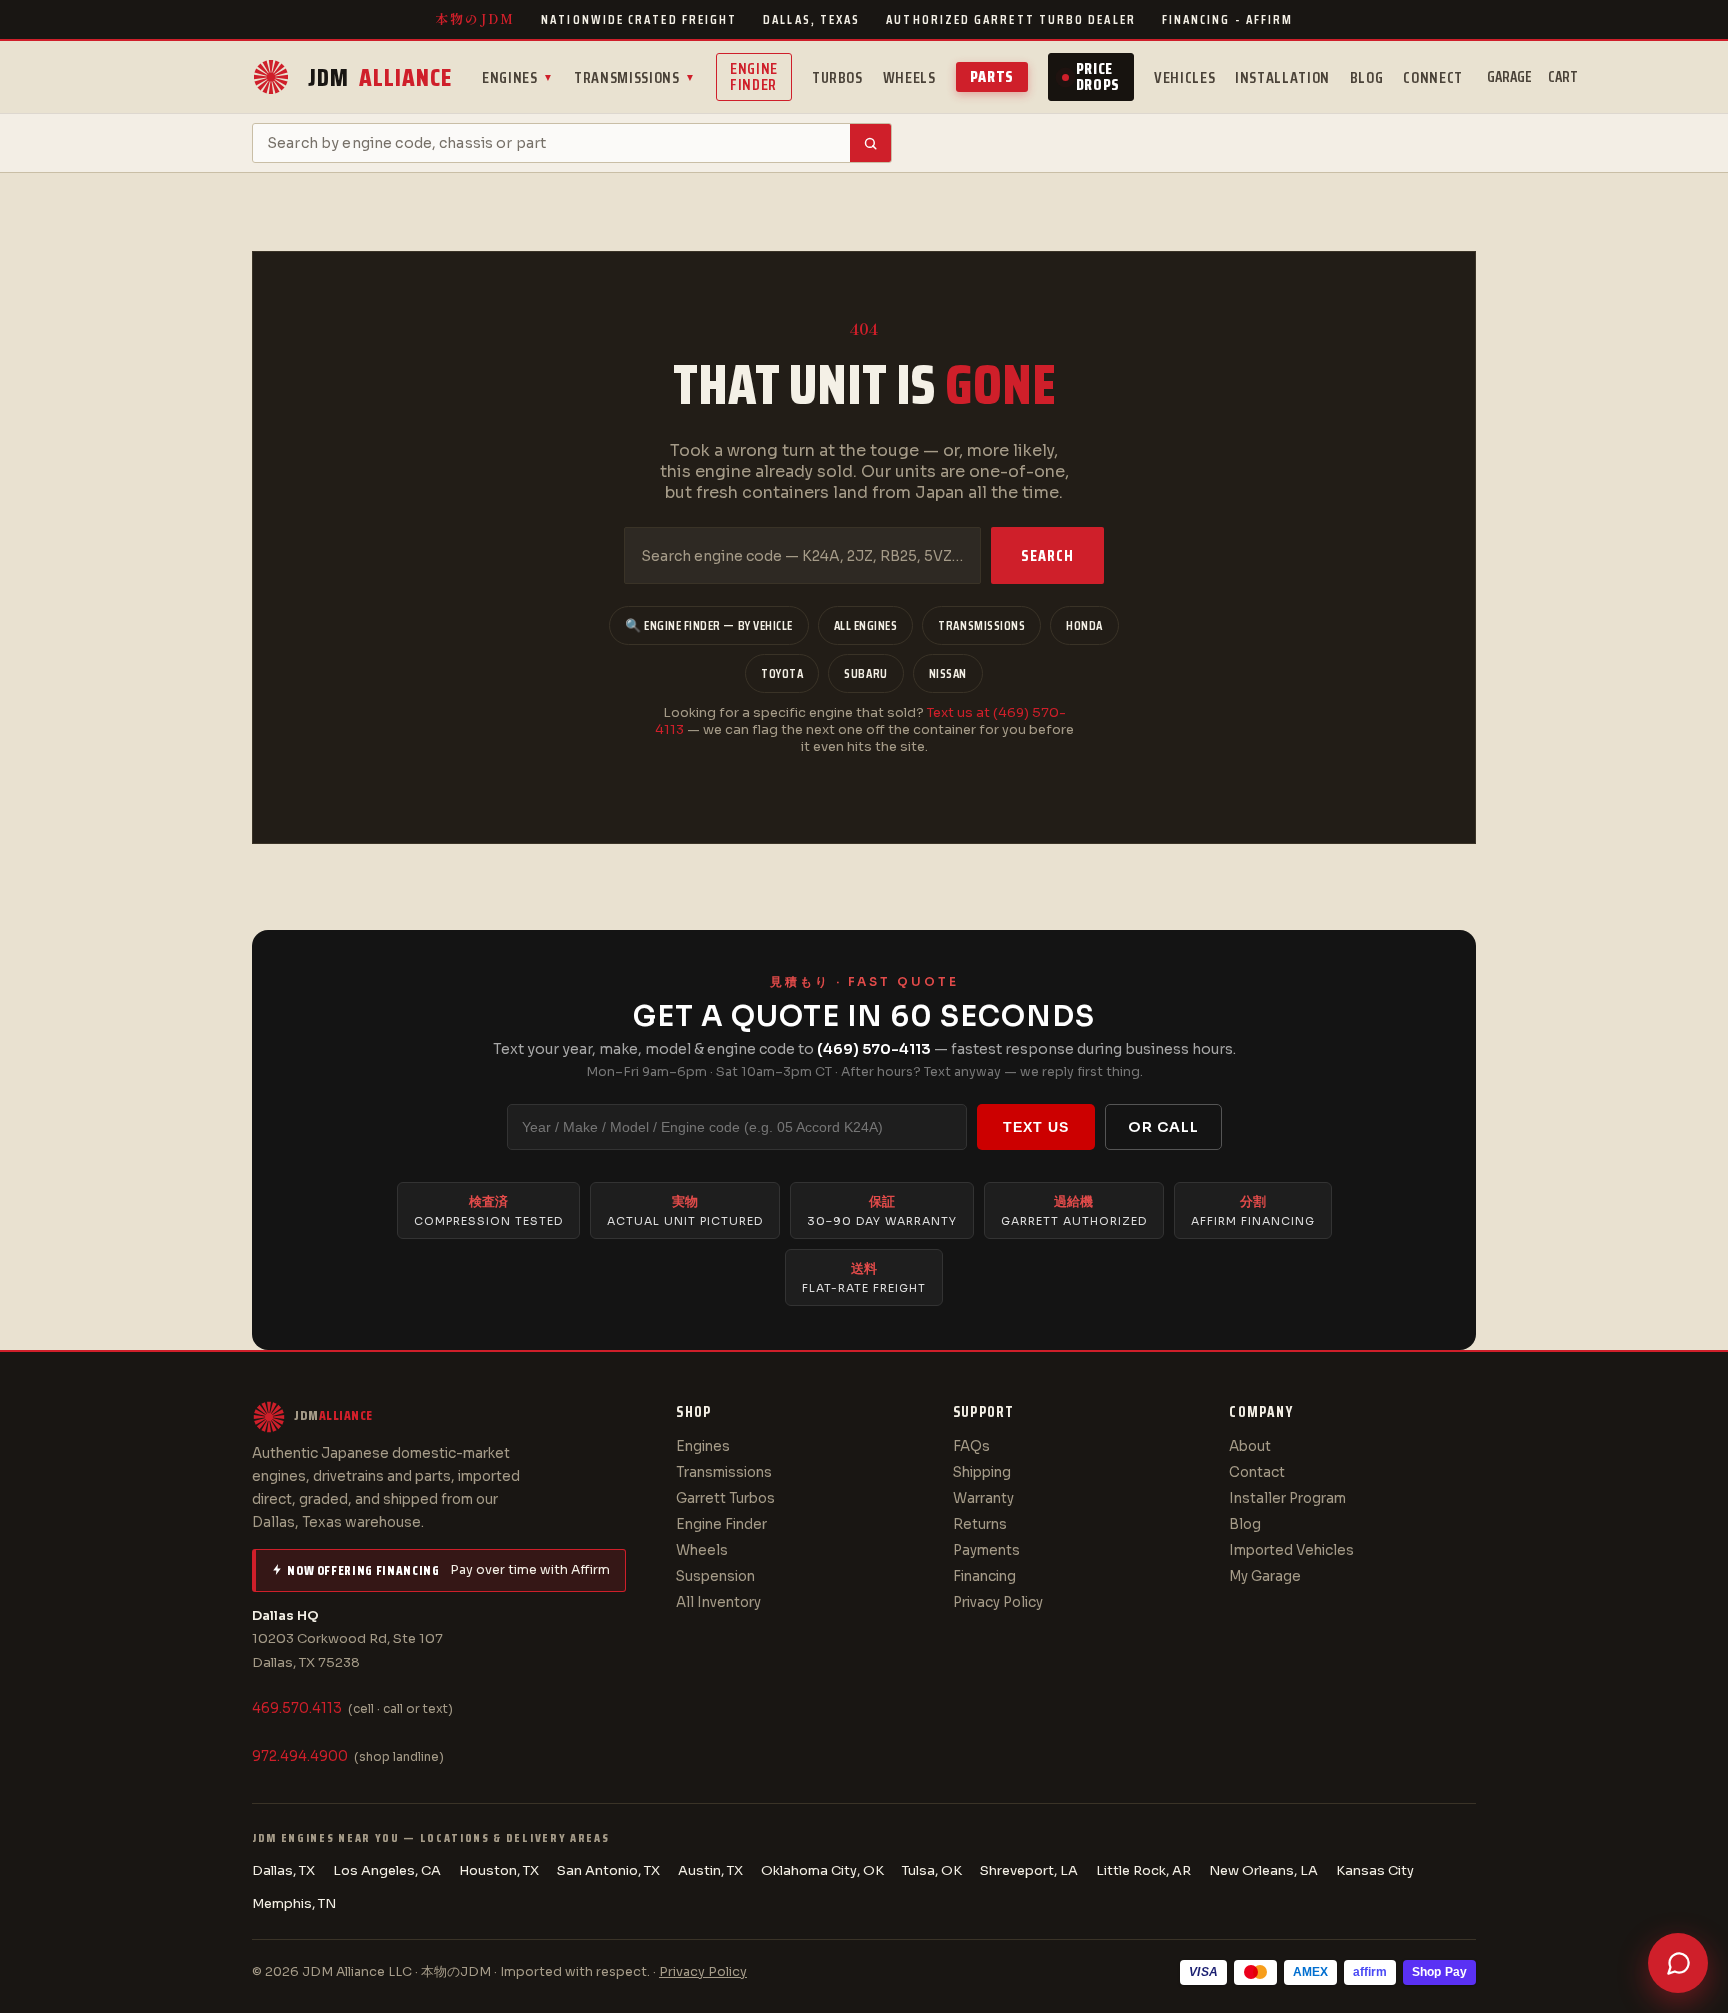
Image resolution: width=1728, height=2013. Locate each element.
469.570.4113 (297, 1708)
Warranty (983, 1498)
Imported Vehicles (1291, 1550)
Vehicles (1184, 77)
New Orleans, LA (1263, 1870)
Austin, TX (710, 1870)
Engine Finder (754, 76)
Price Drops (1098, 76)
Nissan (948, 673)
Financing (984, 1576)
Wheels (909, 77)
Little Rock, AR (1143, 1870)
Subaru (865, 673)
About (1250, 1446)
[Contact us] (1678, 1963)
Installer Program (1287, 1498)
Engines (518, 77)
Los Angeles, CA (387, 1870)
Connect (1432, 77)
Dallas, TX (283, 1870)
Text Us (1036, 1127)
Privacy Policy (998, 1602)
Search (1047, 555)
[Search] (870, 143)
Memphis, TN (294, 1903)
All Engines (866, 625)
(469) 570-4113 (874, 1049)
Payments (986, 1550)
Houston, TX (499, 1870)
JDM (380, 77)
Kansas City (1375, 1870)
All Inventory (718, 1602)
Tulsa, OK (932, 1870)
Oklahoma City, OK (822, 1870)
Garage (1509, 77)
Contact (1257, 1472)
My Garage (1265, 1576)
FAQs (971, 1446)
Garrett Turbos (725, 1498)
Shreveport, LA (1029, 1870)
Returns (980, 1524)
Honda (1084, 625)
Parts (992, 76)
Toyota (782, 673)
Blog (1367, 77)
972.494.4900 (300, 1756)
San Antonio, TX (608, 1870)
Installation (1282, 77)
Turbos (837, 77)
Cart (1563, 77)
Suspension (715, 1576)
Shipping (982, 1472)
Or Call (1163, 1127)
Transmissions (635, 77)
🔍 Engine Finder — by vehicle (709, 625)
